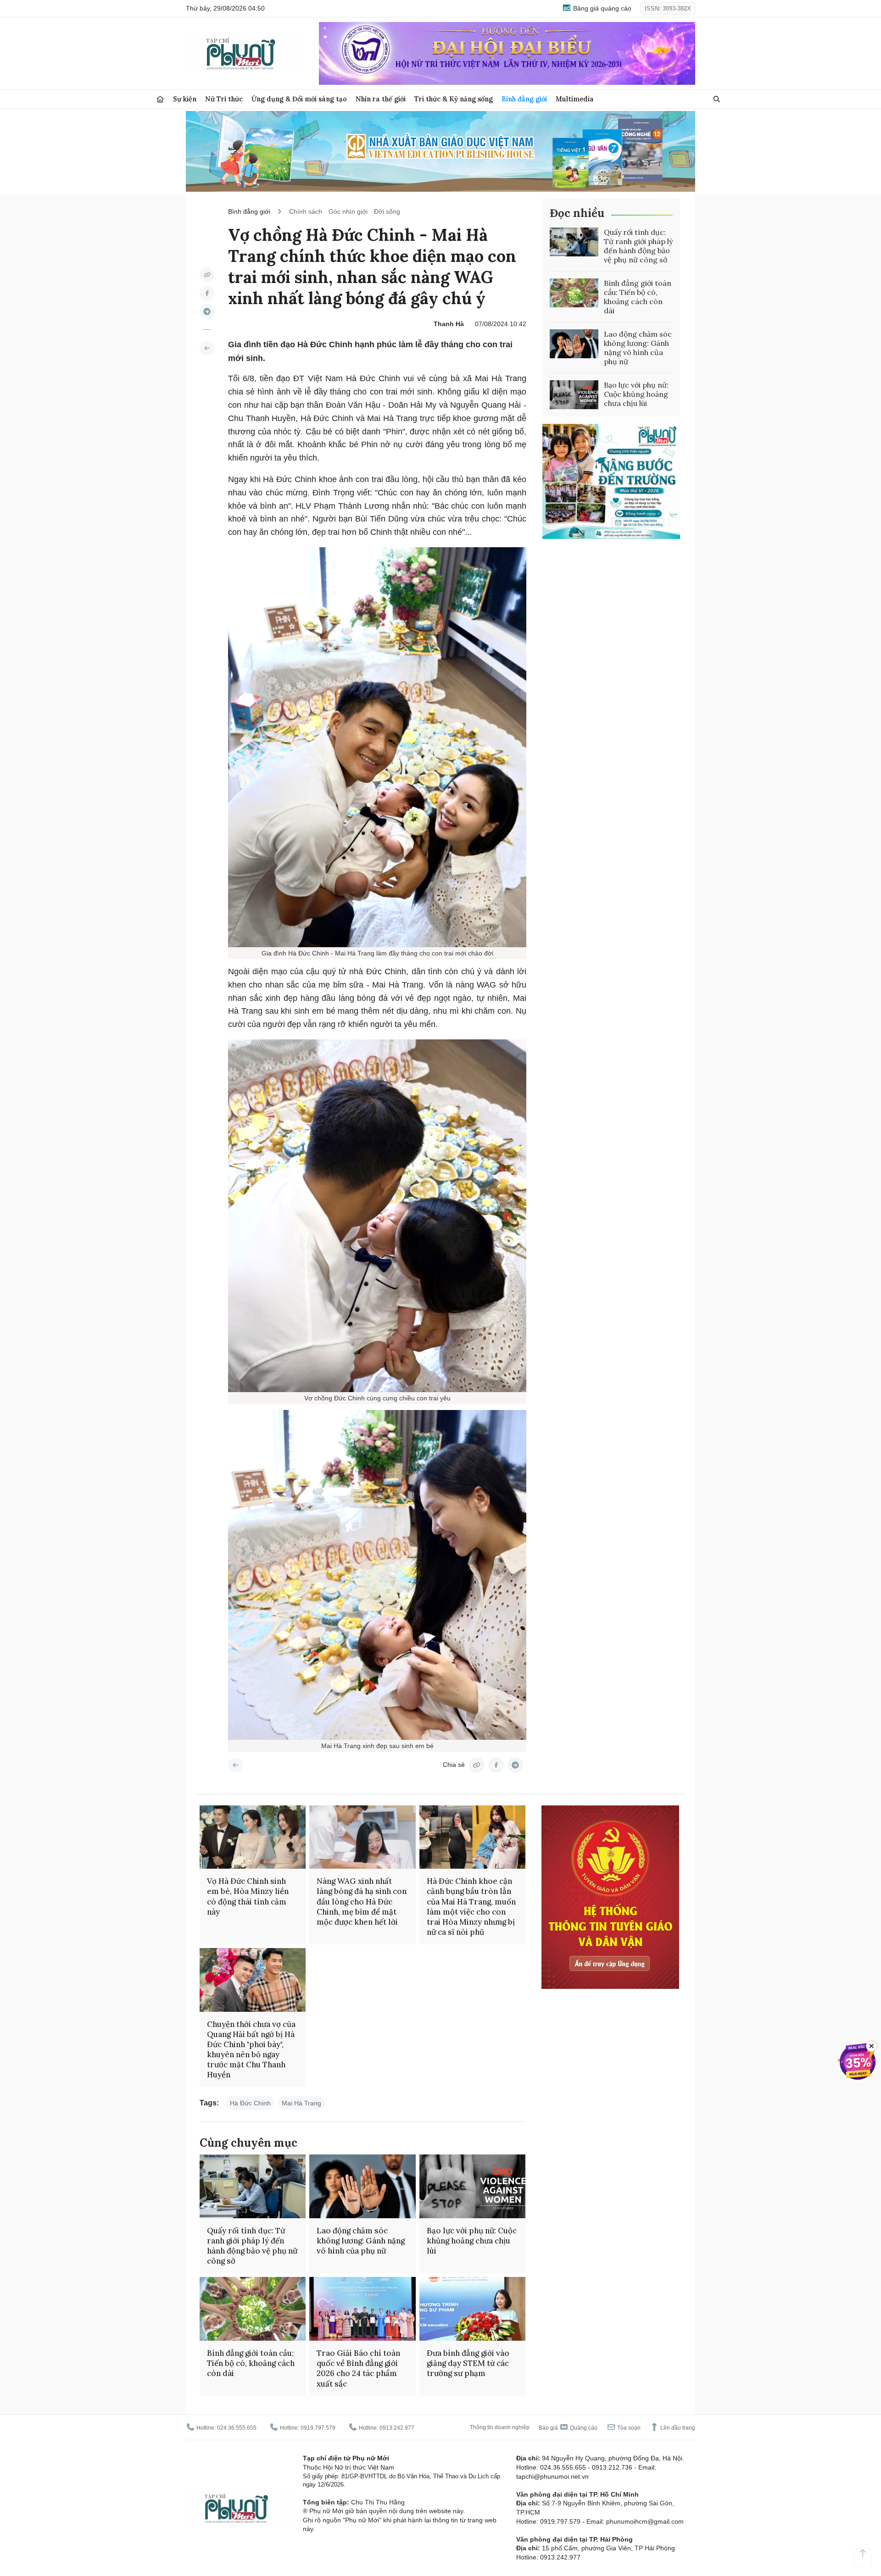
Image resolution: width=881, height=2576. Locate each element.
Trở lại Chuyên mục (235, 1765)
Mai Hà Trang (301, 2103)
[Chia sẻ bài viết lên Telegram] (207, 311)
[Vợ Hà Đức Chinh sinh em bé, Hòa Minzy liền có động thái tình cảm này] (253, 1837)
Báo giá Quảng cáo (568, 2428)
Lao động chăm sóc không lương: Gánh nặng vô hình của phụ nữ (638, 348)
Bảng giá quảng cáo (601, 8)
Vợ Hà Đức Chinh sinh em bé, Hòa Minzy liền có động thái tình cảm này (248, 1896)
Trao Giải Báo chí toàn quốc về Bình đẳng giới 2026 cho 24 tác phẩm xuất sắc (358, 2368)
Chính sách (306, 211)
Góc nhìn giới (348, 211)
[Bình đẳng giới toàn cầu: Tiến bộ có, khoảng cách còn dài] (574, 293)
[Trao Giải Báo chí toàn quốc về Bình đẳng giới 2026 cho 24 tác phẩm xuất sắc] (362, 2309)
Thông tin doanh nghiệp (500, 2427)
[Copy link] (207, 275)
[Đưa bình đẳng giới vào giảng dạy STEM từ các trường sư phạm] (472, 2309)
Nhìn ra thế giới (381, 99)
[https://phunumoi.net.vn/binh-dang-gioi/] (207, 348)
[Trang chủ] (160, 99)
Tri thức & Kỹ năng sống (454, 99)
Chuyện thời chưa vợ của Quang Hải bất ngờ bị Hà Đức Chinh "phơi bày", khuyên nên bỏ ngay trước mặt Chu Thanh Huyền (251, 2049)
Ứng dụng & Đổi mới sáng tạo (299, 99)
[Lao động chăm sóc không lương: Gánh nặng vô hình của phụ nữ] (574, 344)
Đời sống (387, 211)
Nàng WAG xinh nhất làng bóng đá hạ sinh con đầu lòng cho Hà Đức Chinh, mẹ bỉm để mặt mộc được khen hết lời (362, 1901)
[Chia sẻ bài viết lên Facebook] (207, 293)
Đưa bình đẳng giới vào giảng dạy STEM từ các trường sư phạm (468, 2363)
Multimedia (575, 99)
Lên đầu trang (677, 2428)
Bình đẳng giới (524, 99)
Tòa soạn (628, 2428)
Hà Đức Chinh (250, 2103)
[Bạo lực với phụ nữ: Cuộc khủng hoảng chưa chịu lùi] (574, 395)
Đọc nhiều (577, 213)
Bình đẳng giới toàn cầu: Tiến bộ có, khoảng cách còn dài (638, 297)
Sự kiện (185, 99)
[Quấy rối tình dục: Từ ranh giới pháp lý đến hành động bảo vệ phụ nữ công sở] (574, 242)
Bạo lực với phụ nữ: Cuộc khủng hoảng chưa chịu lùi (636, 394)
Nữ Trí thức (224, 99)
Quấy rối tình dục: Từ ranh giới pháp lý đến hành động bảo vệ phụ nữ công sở (638, 246)
